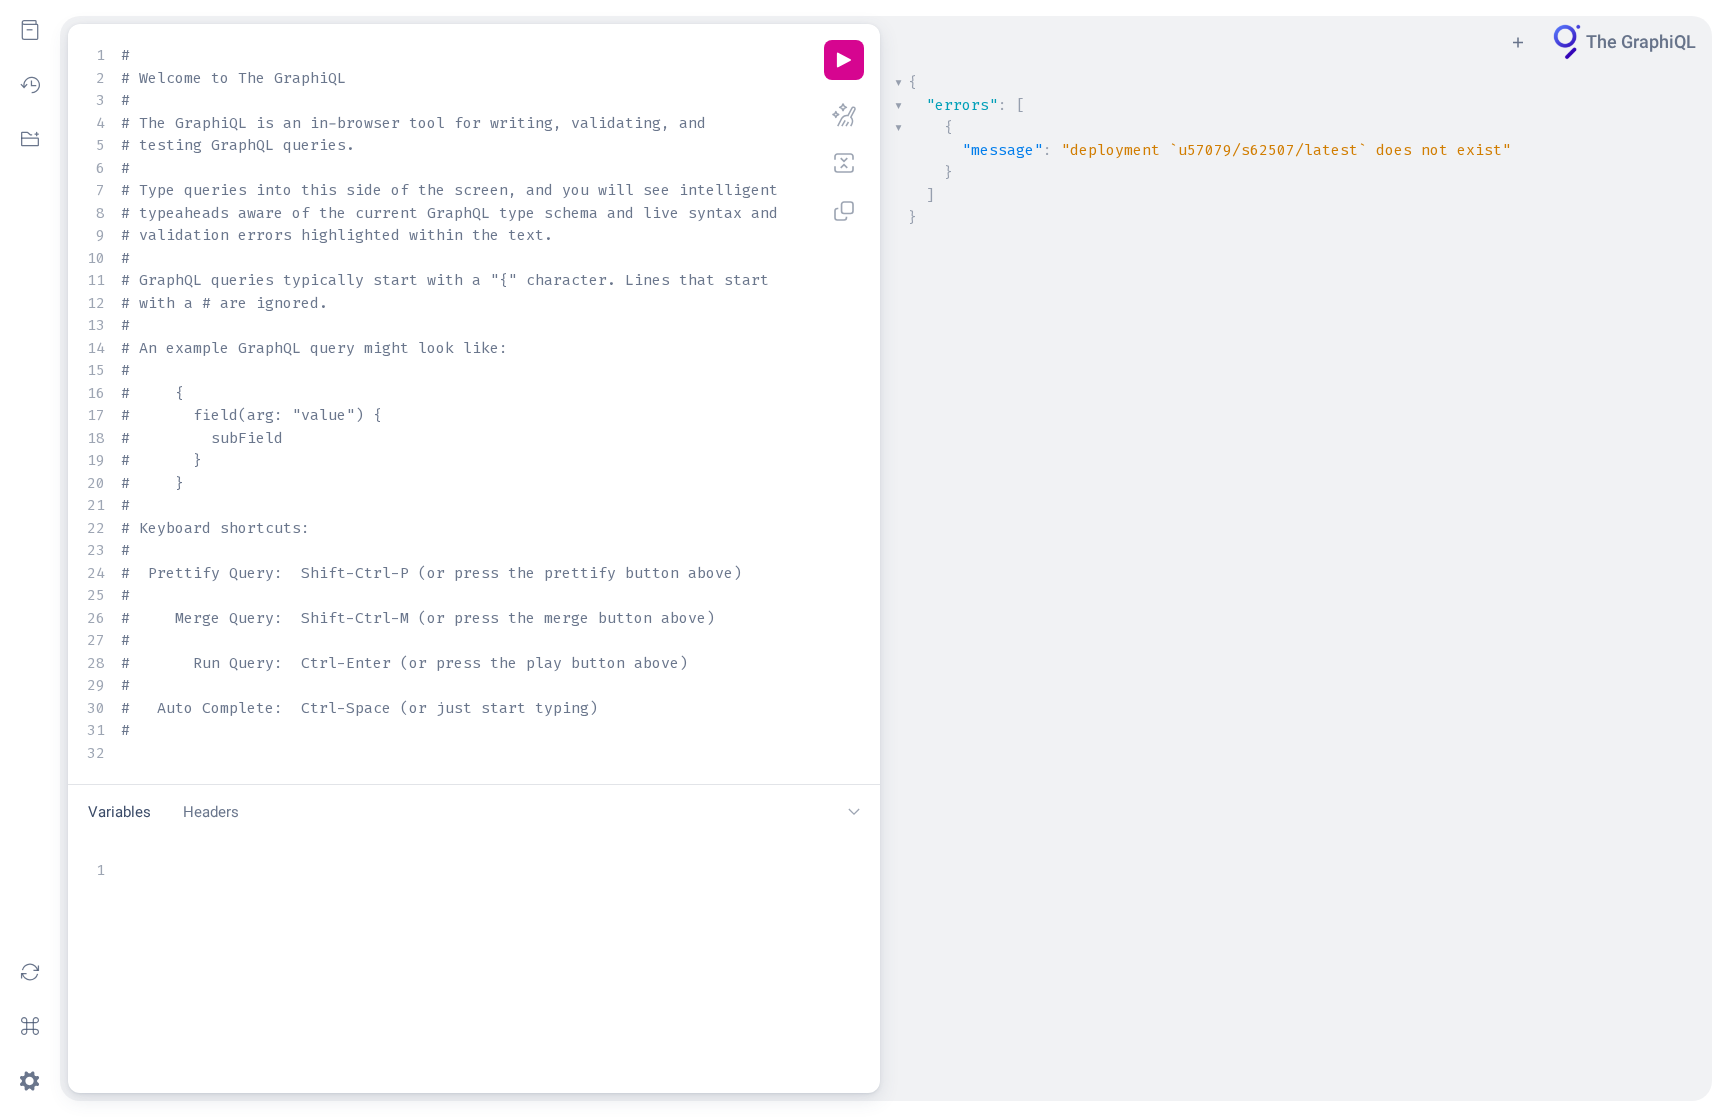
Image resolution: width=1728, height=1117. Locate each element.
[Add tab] (1518, 42)
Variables (119, 812)
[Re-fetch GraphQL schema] (30, 972)
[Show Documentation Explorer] (30, 30)
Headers (211, 812)
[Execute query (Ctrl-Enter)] (844, 60)
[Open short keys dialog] (30, 1026)
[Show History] (30, 85)
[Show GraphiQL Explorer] (30, 139)
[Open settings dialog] (30, 1081)
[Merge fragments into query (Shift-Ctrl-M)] (844, 163)
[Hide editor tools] (854, 812)
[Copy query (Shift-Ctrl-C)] (844, 211)
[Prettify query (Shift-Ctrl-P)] (844, 115)
